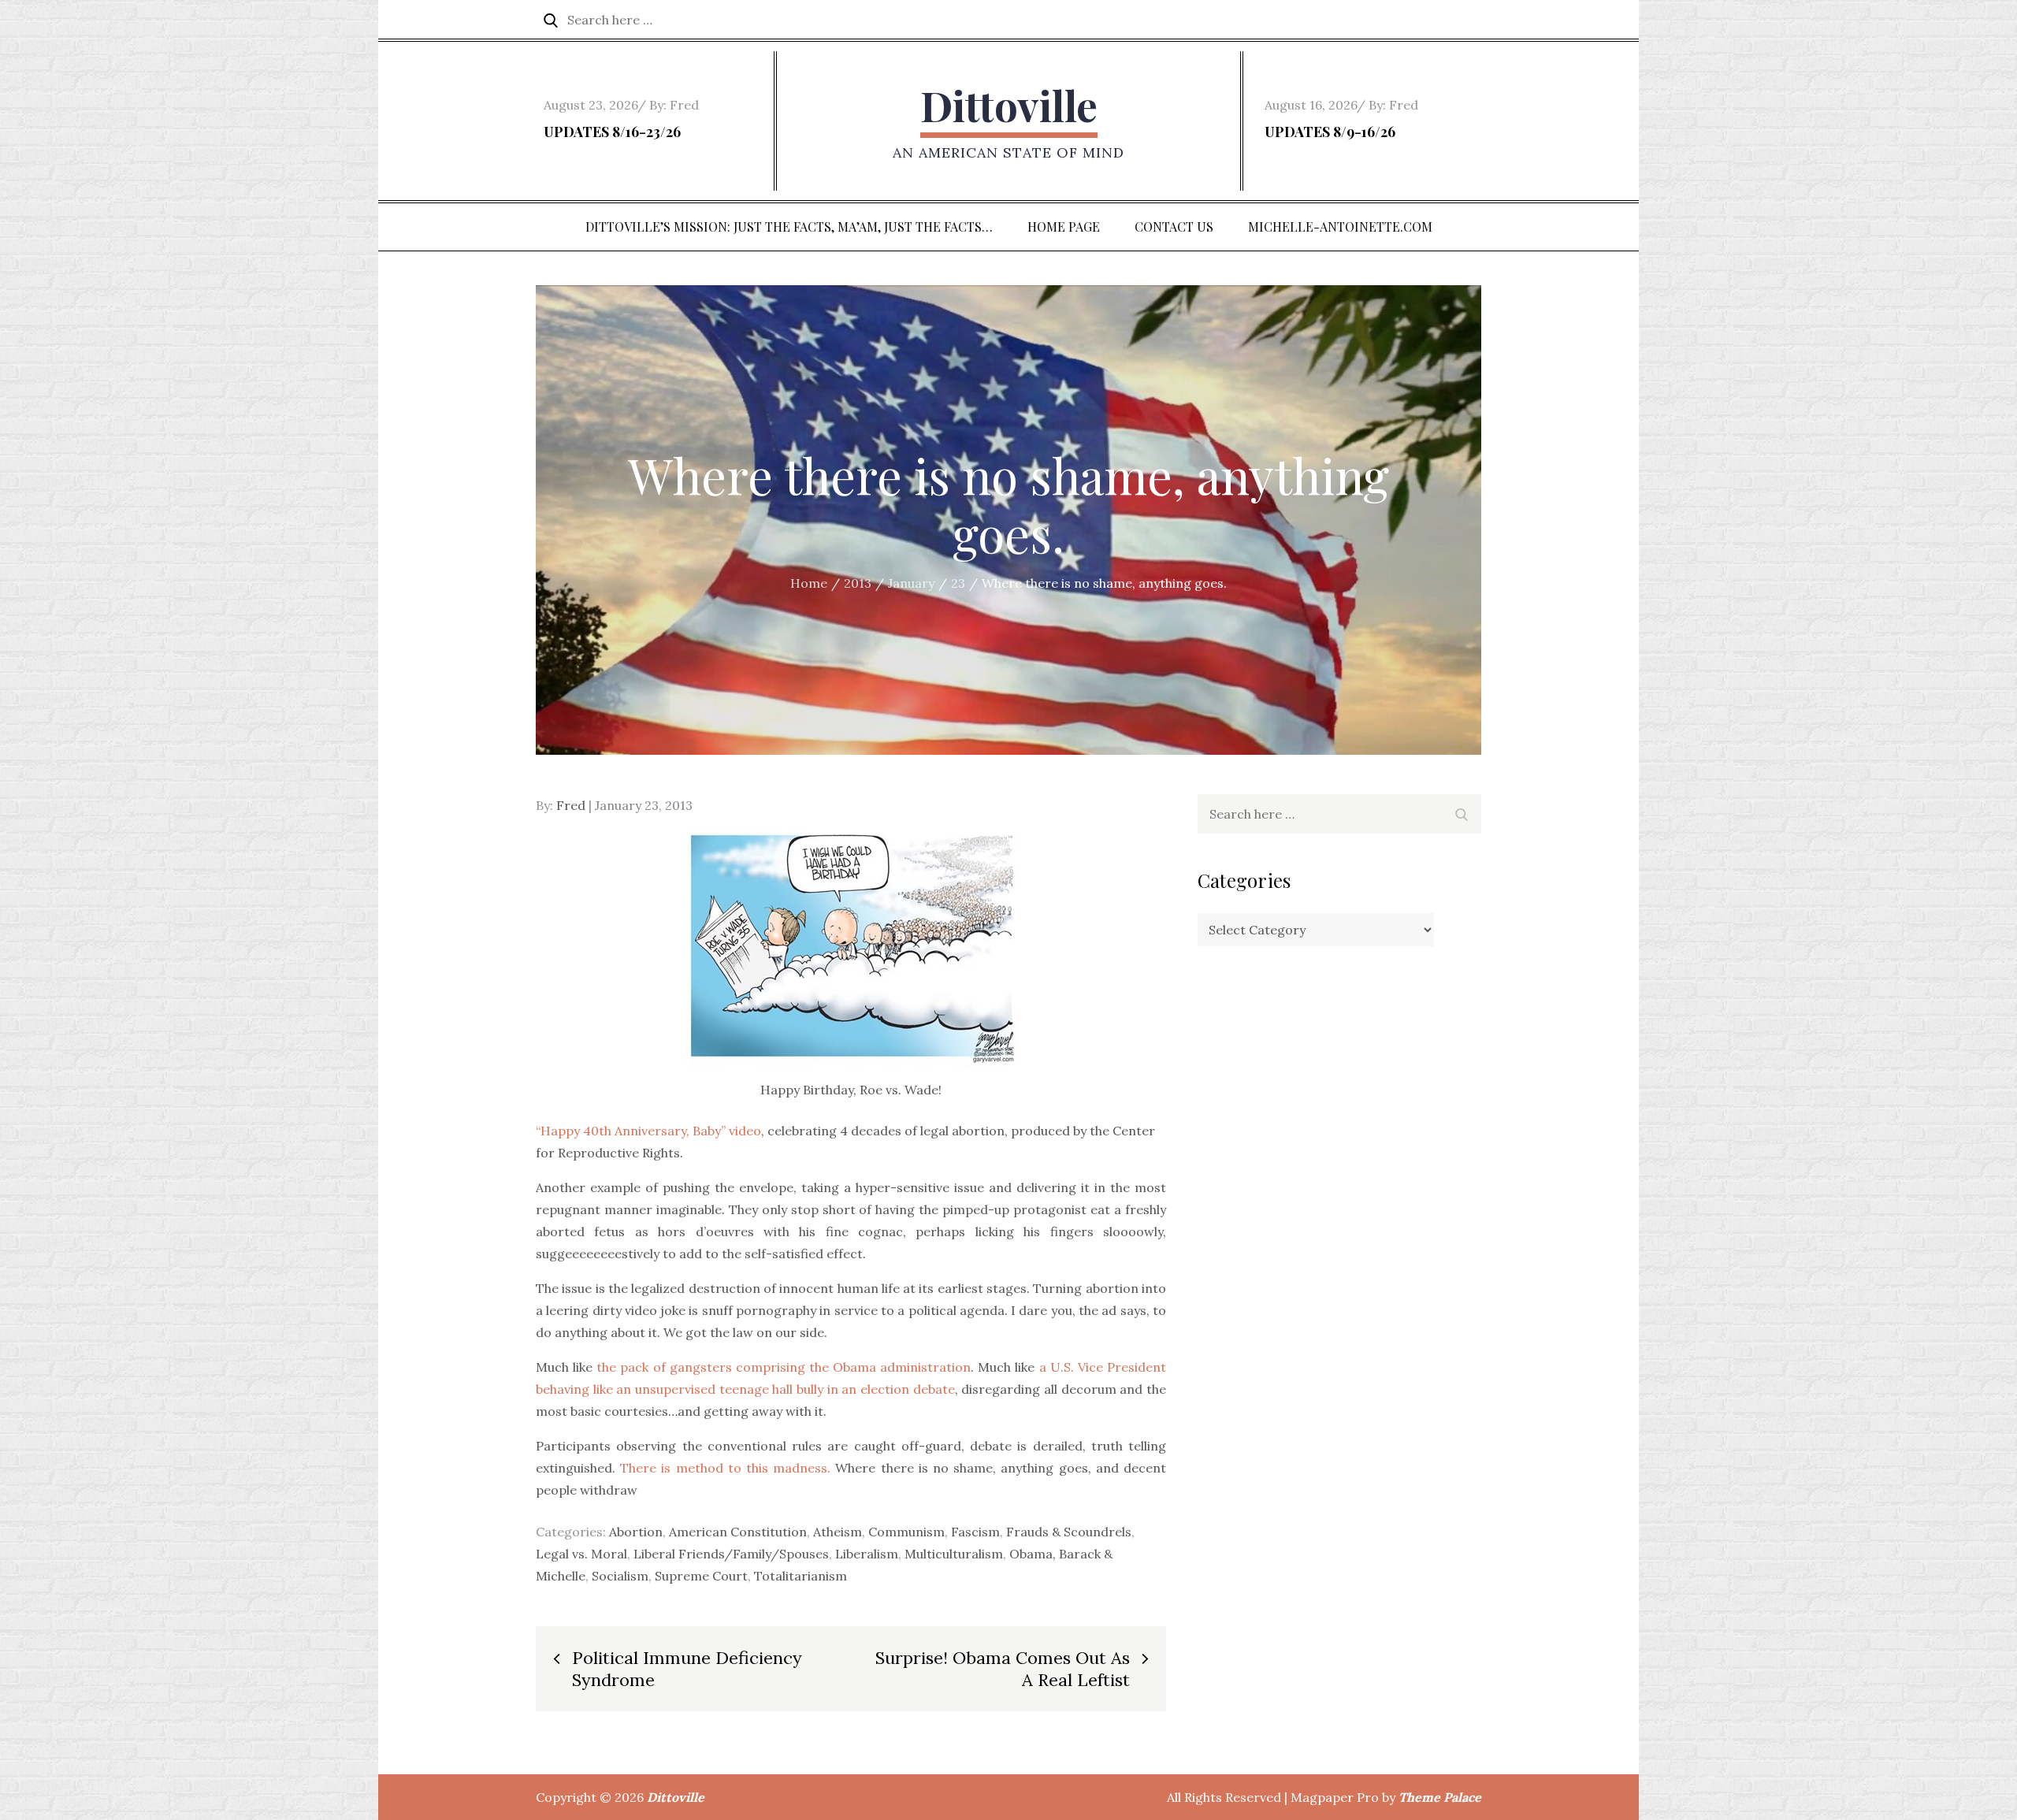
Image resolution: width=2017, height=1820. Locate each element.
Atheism (838, 1532)
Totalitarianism (800, 1576)
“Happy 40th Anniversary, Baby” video (648, 1131)
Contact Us (1174, 227)
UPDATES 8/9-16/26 (1330, 132)
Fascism (975, 1532)
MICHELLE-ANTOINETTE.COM (1340, 227)
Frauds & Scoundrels (1069, 1532)
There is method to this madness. (725, 1468)
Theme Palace (1440, 1797)
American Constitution (738, 1532)
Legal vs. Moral (581, 1554)
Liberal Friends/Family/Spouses (731, 1554)
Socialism (620, 1576)
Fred (684, 105)
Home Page (1064, 227)
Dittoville (1009, 105)
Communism (906, 1532)
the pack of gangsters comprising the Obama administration (784, 1367)
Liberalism (867, 1554)
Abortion (636, 1532)
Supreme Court (701, 1576)
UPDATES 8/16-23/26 (612, 132)
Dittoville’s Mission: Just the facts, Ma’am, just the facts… (789, 227)
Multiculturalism (954, 1554)
